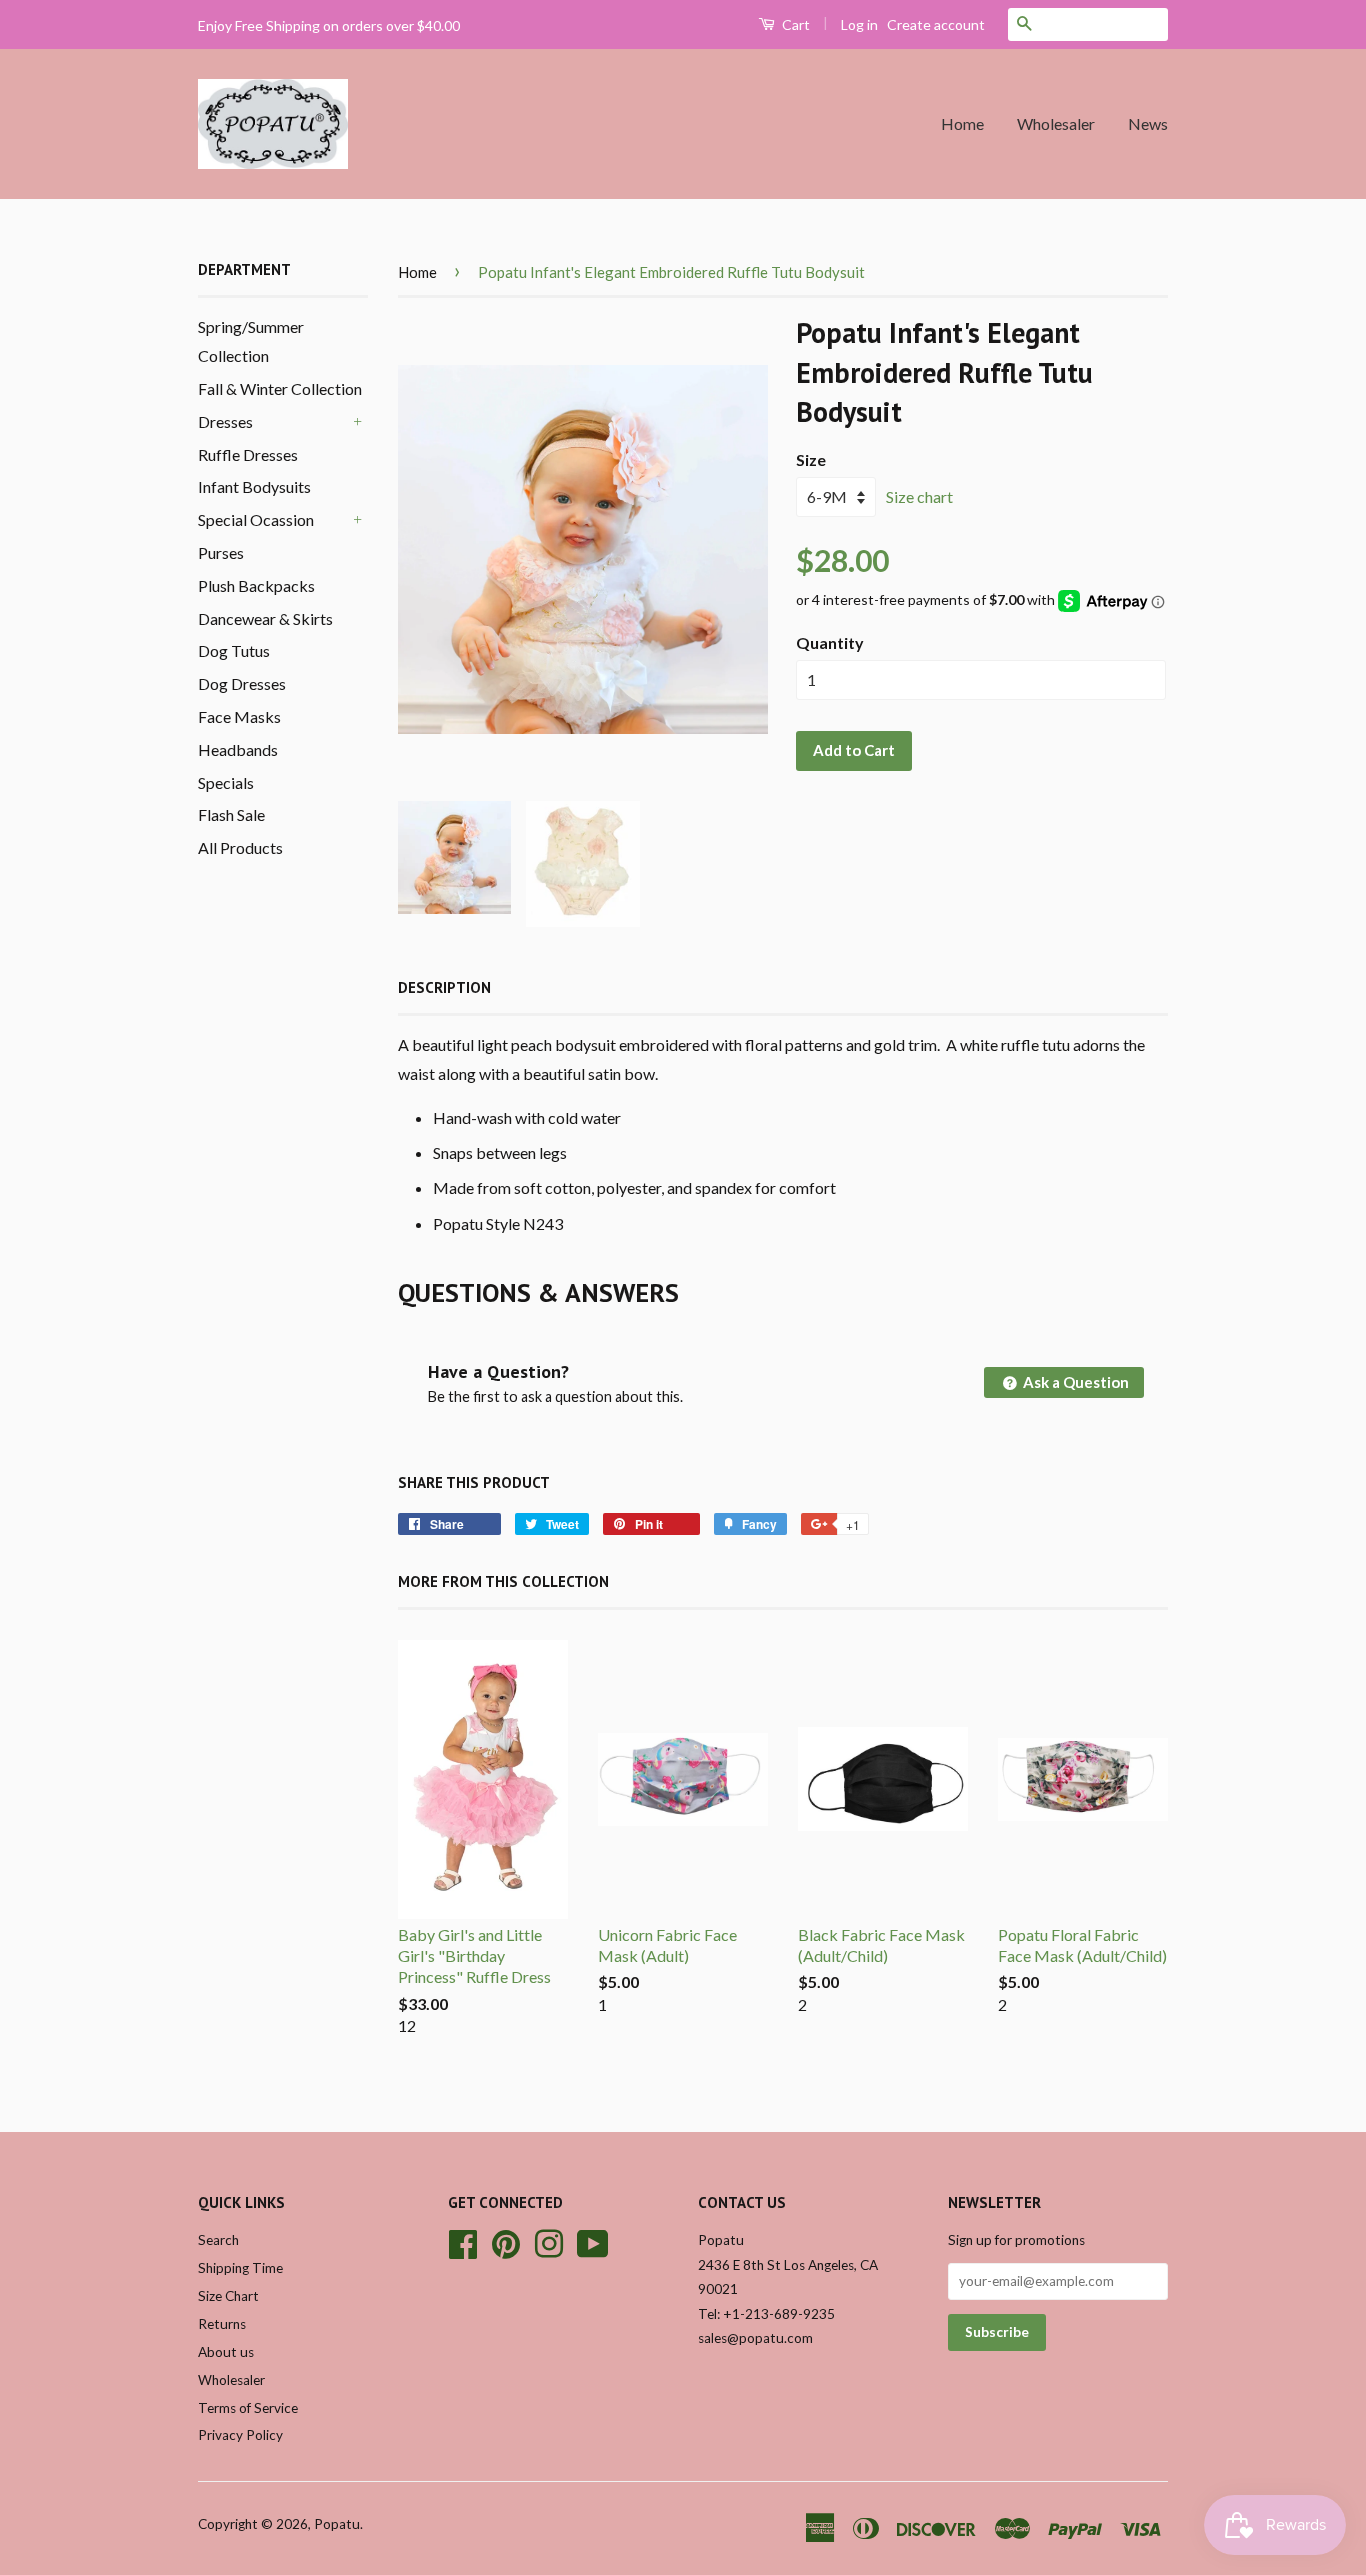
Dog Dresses (242, 683)
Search (218, 2240)
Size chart (919, 496)
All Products (240, 847)
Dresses (225, 421)
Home (962, 123)
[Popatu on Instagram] (549, 2242)
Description (444, 987)
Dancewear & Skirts (265, 618)
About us (226, 2352)
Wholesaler (1056, 123)
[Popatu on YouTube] (593, 2242)
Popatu (337, 2524)
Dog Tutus (234, 650)
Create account (936, 24)
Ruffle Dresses (248, 454)
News (1148, 123)
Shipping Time (240, 2268)
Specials (226, 782)
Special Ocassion (256, 519)
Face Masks (239, 716)
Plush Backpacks (256, 585)
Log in (859, 24)
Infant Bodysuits (254, 486)
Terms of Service (248, 2408)
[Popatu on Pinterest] (506, 2242)
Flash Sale (231, 814)
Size (811, 459)
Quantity (830, 642)
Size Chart (228, 2296)
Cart (794, 24)
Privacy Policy (240, 2435)
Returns (222, 2324)
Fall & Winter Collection (280, 388)
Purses (221, 552)
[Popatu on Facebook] (463, 2242)
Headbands (238, 749)
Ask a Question (1074, 1382)
